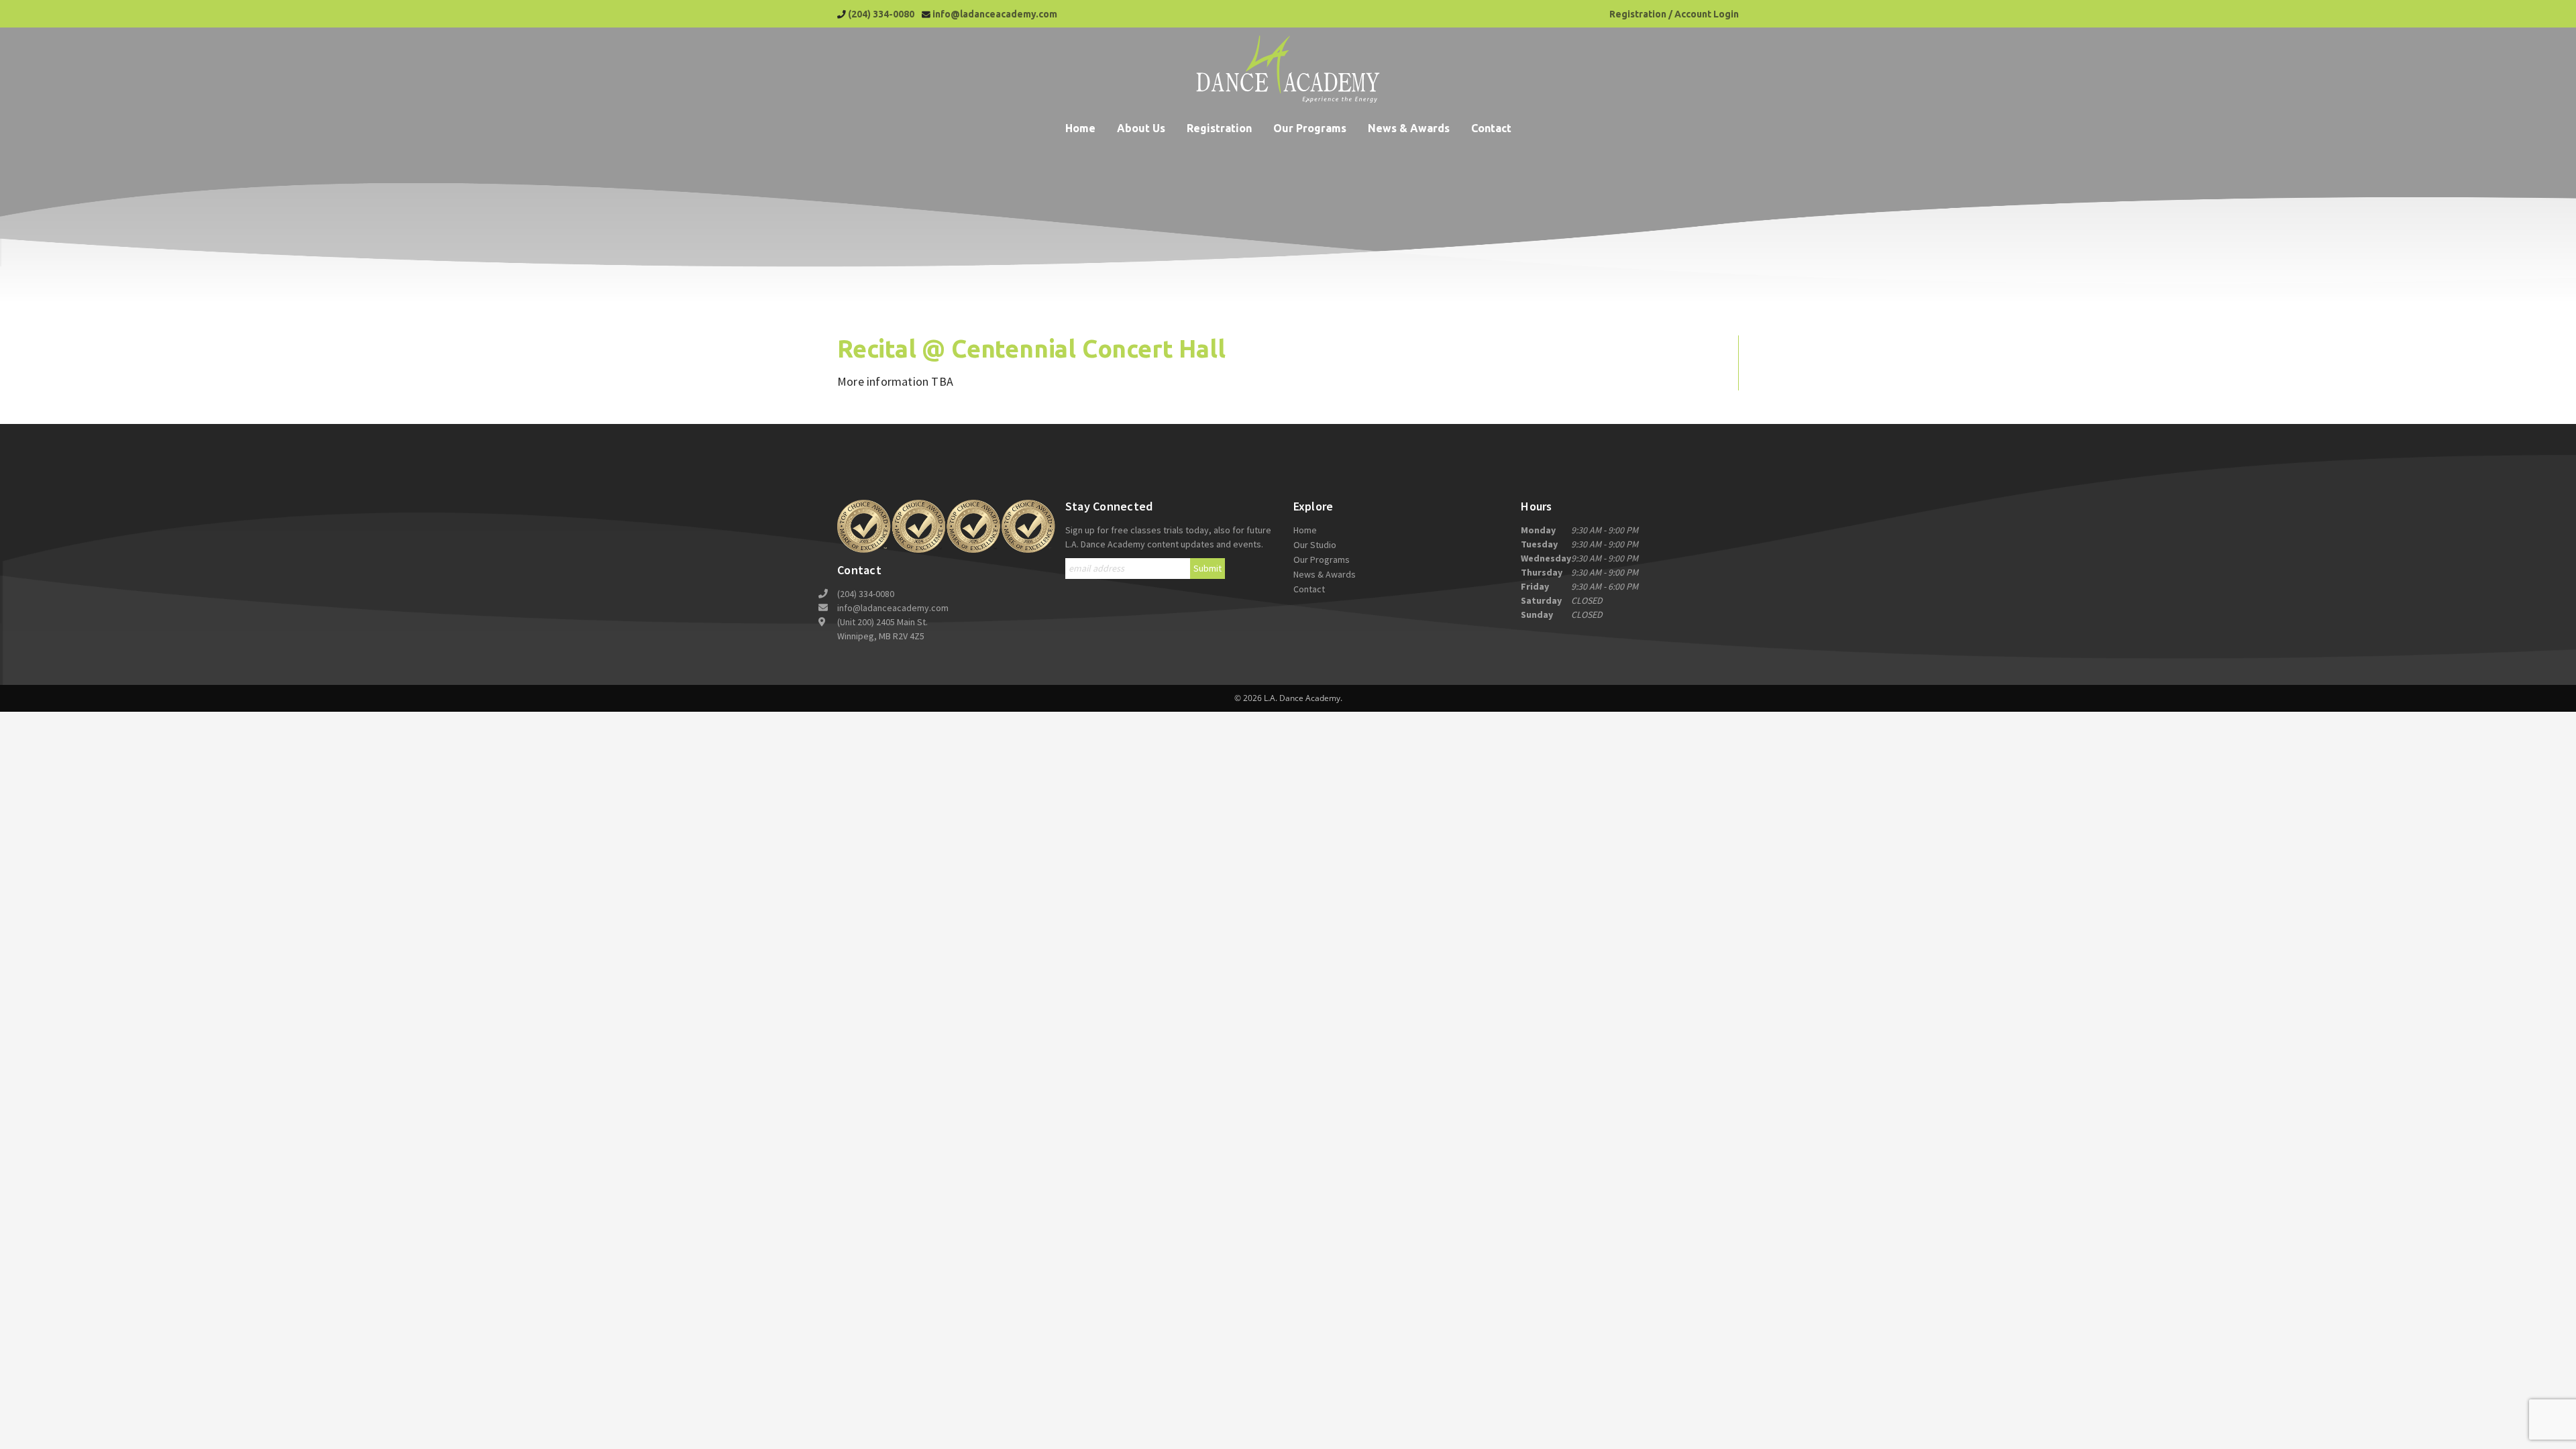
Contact (1491, 128)
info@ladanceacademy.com (995, 14)
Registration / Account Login (1674, 14)
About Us (1141, 128)
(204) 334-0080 (881, 14)
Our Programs (1310, 128)
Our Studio (1315, 545)
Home (1080, 128)
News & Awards (1409, 128)
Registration (1219, 128)
